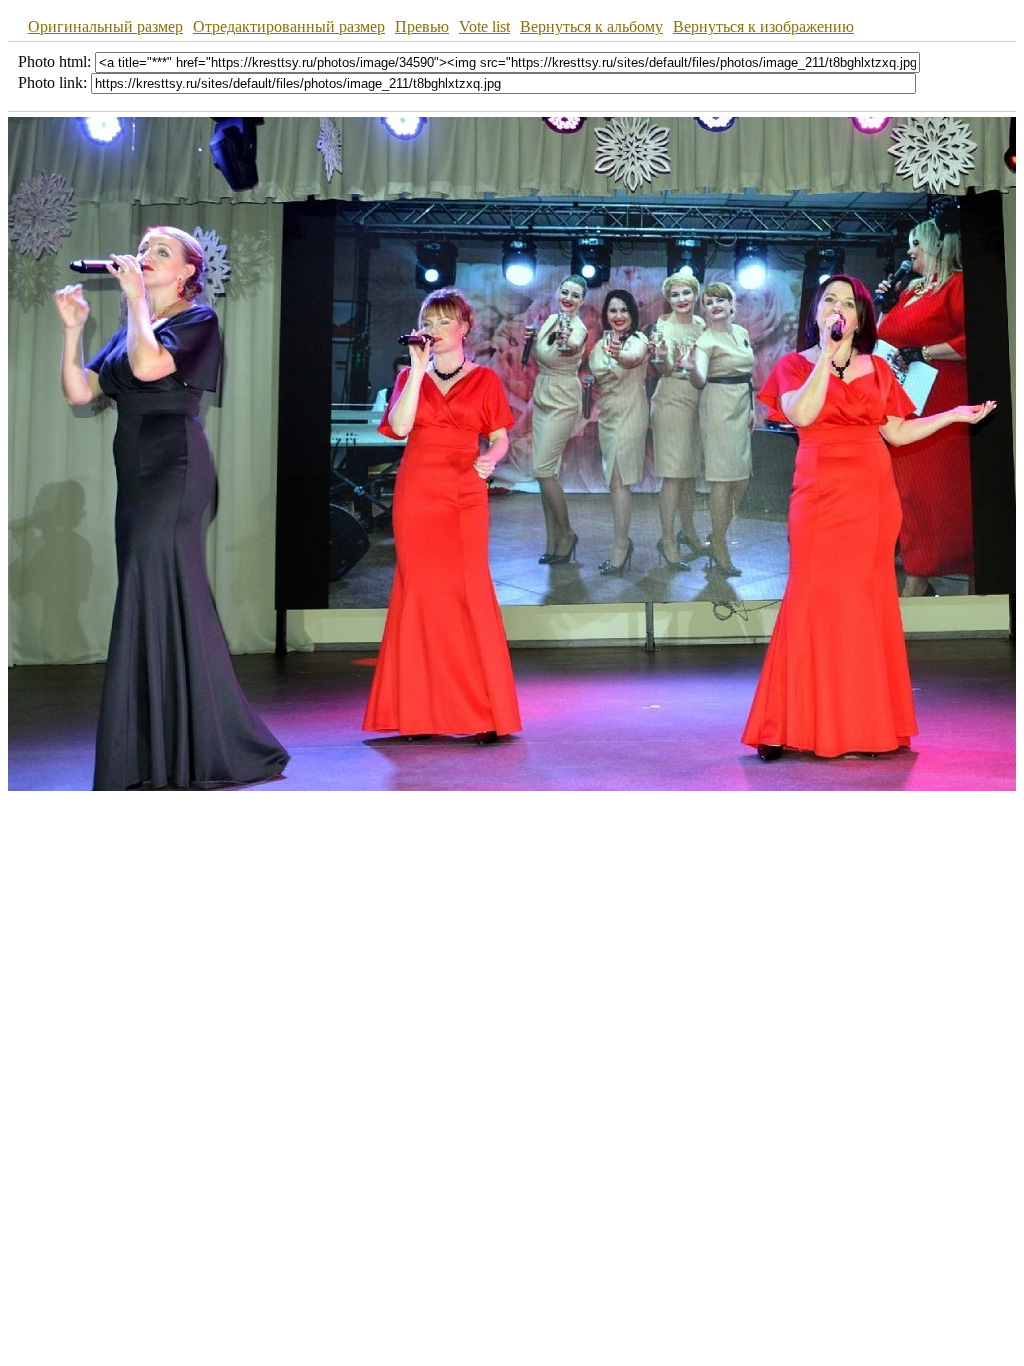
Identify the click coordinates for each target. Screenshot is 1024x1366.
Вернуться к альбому (591, 26)
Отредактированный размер (289, 26)
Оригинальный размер (105, 26)
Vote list (484, 26)
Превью (422, 26)
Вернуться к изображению (763, 26)
